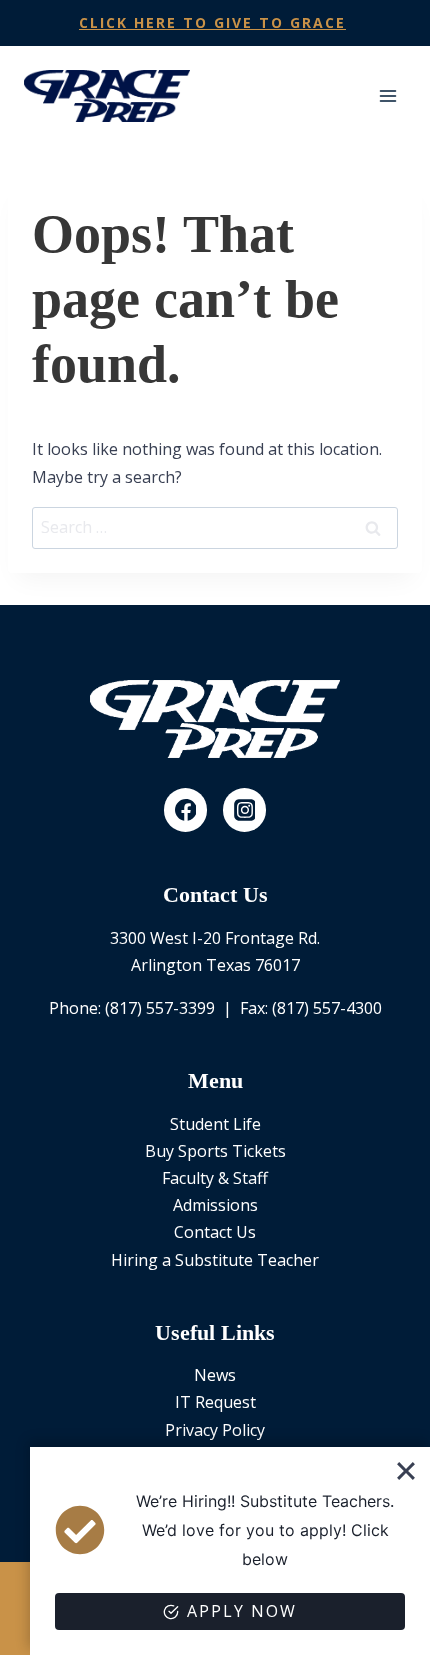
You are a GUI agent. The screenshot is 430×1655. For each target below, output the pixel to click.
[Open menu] (387, 95)
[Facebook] (186, 810)
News (215, 1375)
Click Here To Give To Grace (212, 22)
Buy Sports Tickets (215, 1151)
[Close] (406, 1471)
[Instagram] (245, 810)
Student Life (215, 1124)
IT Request (215, 1402)
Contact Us (215, 1232)
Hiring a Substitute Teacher (215, 1260)
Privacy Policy (215, 1430)
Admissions (215, 1205)
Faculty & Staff (215, 1178)
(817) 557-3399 (160, 1008)
